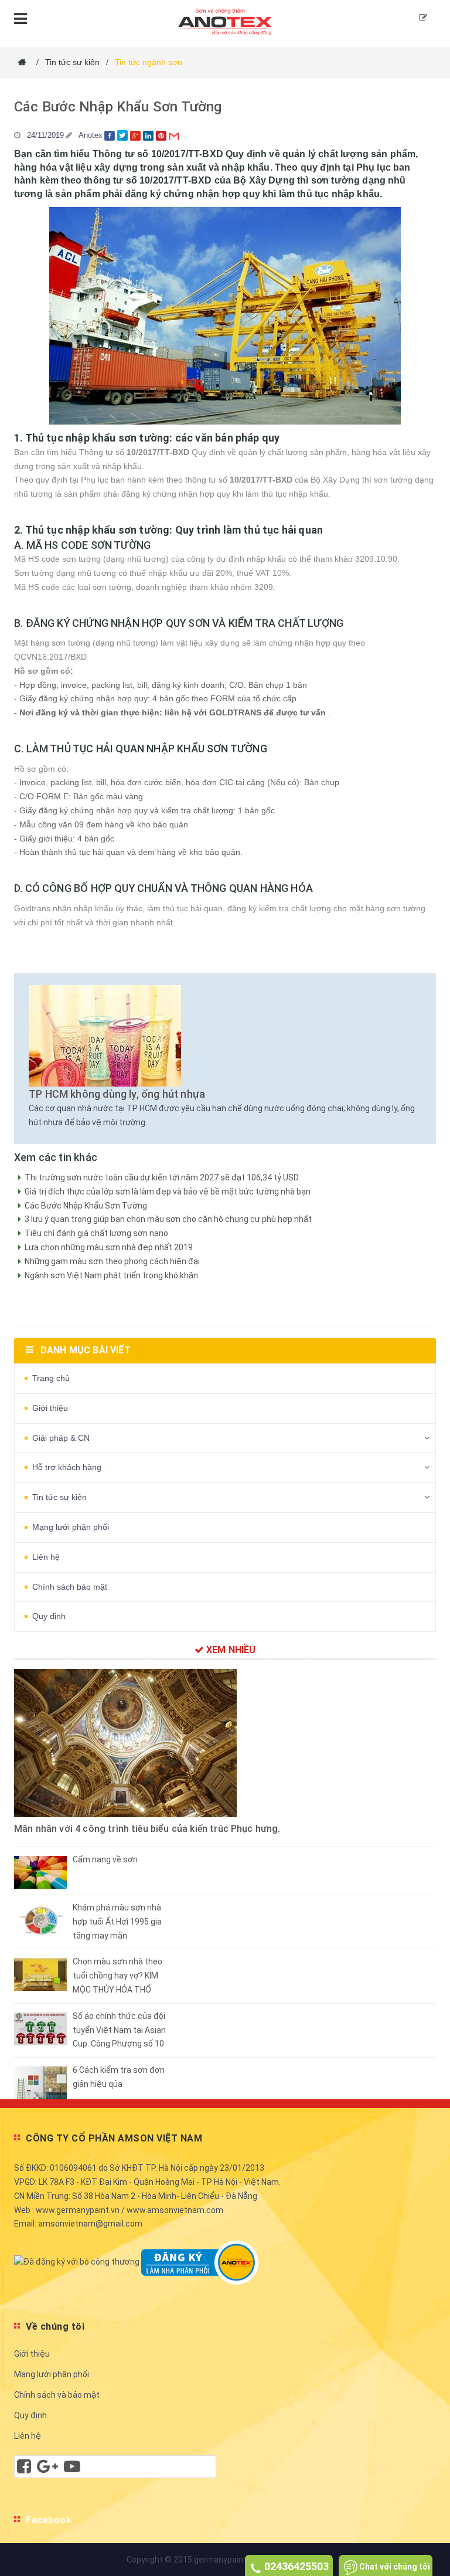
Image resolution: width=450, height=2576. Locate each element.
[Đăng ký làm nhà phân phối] (423, 18)
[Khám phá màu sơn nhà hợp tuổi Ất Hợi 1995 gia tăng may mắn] (40, 1920)
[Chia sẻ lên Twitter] (124, 135)
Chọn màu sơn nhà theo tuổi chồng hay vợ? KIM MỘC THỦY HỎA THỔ (117, 1976)
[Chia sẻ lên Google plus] (137, 135)
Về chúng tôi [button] (55, 2326)
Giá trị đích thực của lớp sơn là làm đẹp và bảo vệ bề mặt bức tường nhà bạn (168, 1192)
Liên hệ (46, 1557)
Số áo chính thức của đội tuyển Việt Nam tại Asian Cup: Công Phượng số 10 (119, 2030)
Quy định (49, 1616)
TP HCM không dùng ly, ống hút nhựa (117, 1094)
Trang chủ (51, 1378)
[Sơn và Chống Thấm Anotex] (24, 2469)
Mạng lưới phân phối (71, 1527)
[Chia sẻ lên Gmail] (175, 135)
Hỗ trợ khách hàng (67, 1467)
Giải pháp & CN (61, 1438)
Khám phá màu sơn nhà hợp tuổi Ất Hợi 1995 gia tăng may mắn (117, 1922)
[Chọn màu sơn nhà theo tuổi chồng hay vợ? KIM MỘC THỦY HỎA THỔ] (40, 1974)
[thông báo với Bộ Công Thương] (77, 2262)
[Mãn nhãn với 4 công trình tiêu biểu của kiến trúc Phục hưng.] (225, 1743)
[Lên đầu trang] (424, 2511)
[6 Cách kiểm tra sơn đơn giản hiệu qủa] (40, 2082)
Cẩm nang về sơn (105, 1859)
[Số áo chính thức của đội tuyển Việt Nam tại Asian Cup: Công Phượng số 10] (40, 2028)
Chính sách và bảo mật (57, 2395)
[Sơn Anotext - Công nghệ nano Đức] (225, 20)
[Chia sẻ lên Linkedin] (149, 135)
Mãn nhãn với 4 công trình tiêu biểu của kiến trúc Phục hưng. (147, 1829)
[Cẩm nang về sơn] (40, 1872)
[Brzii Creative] (47, 2469)
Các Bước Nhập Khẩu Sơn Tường (118, 107)
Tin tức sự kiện (59, 1497)
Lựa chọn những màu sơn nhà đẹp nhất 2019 (109, 1247)
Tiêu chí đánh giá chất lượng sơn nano (96, 1233)
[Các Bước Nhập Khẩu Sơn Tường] (225, 1033)
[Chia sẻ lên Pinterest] (162, 135)
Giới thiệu (50, 1408)
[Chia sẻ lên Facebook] (111, 135)
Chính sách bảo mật (70, 1587)
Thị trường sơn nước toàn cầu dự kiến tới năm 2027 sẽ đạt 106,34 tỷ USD (162, 1177)
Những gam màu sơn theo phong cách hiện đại (112, 1261)
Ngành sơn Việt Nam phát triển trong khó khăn (111, 1275)
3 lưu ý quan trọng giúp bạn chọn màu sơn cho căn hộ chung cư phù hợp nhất (168, 1219)
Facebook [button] (49, 2520)
